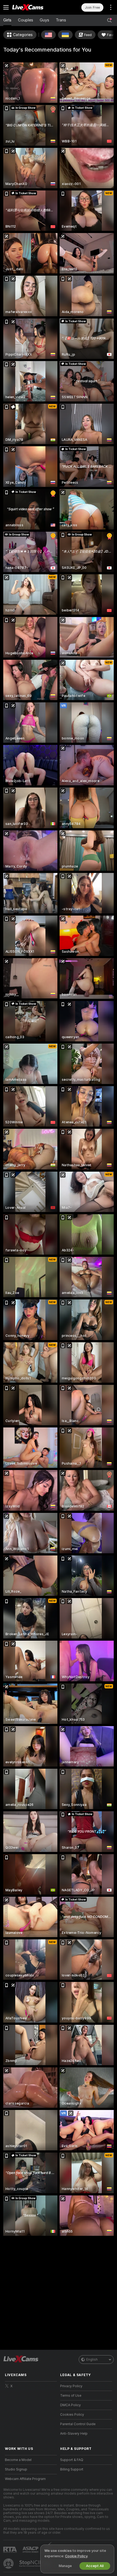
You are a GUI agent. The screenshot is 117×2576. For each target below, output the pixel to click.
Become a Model (18, 2460)
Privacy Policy (71, 2386)
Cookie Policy (76, 2556)
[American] (48, 35)
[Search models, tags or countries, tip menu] (109, 20)
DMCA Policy (70, 2405)
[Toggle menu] (6, 7)
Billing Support (72, 2469)
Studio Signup (16, 2469)
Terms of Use (71, 2396)
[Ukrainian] (65, 35)
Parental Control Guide (78, 2424)
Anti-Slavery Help (74, 2434)
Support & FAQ (72, 2460)
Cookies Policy (72, 2415)
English (92, 2360)
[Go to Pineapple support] (9, 2564)
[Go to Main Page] (35, 7)
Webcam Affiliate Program (25, 2479)
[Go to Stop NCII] (35, 2564)
